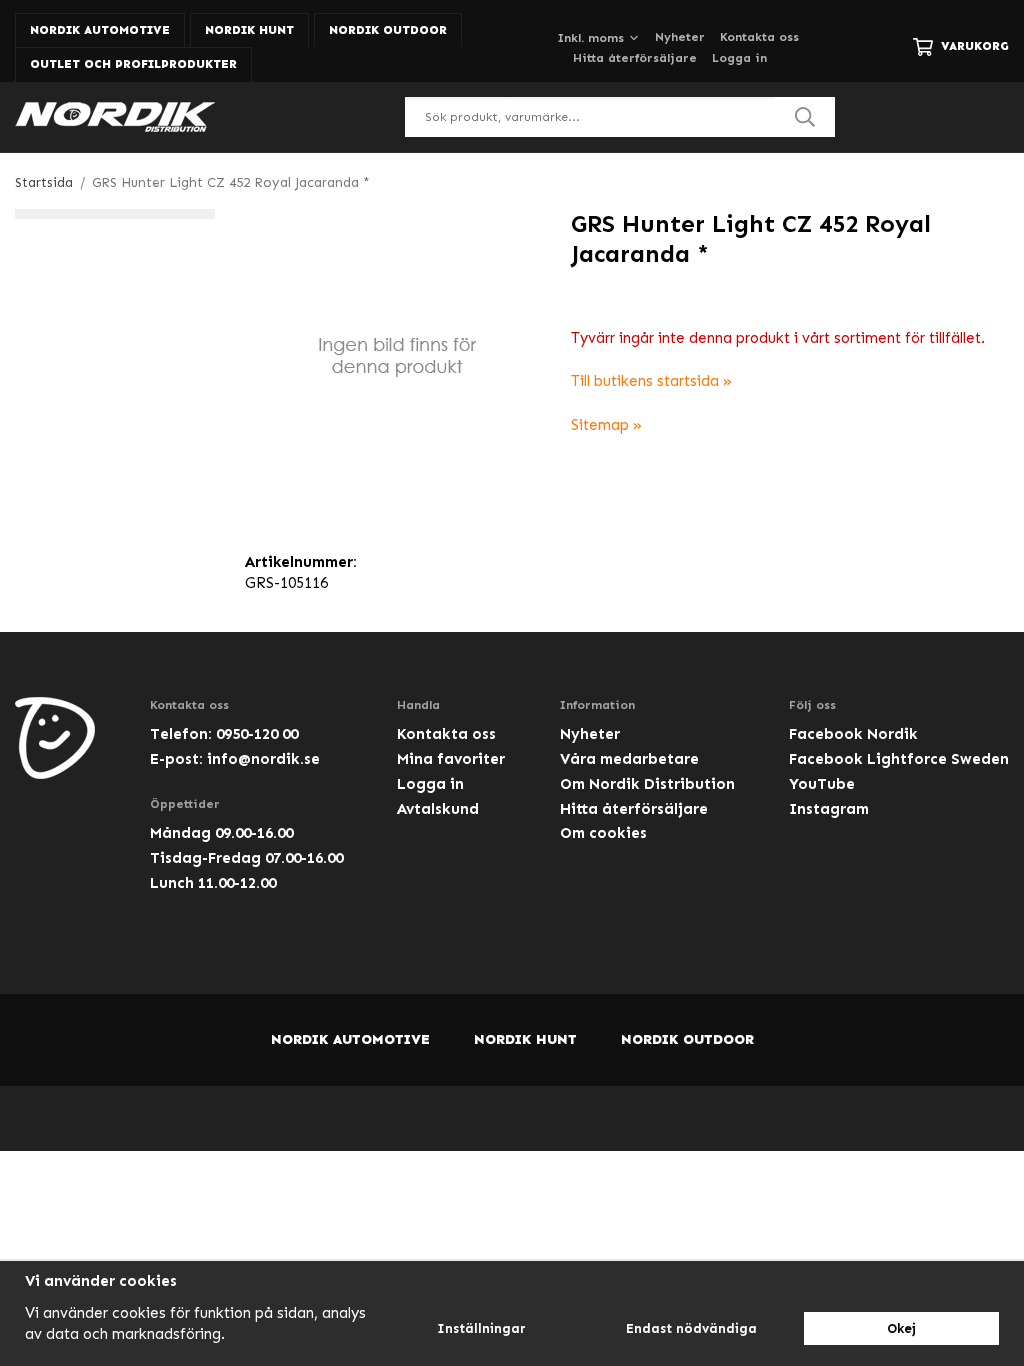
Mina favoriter (451, 759)
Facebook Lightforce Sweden (899, 759)
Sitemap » (606, 425)
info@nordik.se (263, 759)
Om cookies (603, 833)
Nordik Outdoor (388, 30)
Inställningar (481, 1328)
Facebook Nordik (853, 734)
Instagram (829, 809)
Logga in (739, 58)
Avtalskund (438, 809)
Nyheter (680, 37)
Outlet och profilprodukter (133, 64)
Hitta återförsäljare (635, 58)
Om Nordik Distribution (647, 784)
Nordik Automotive (100, 30)
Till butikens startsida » (651, 381)
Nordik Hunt (249, 30)
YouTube (822, 784)
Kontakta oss (759, 37)
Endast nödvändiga (691, 1328)
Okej (901, 1328)
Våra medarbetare (629, 759)
